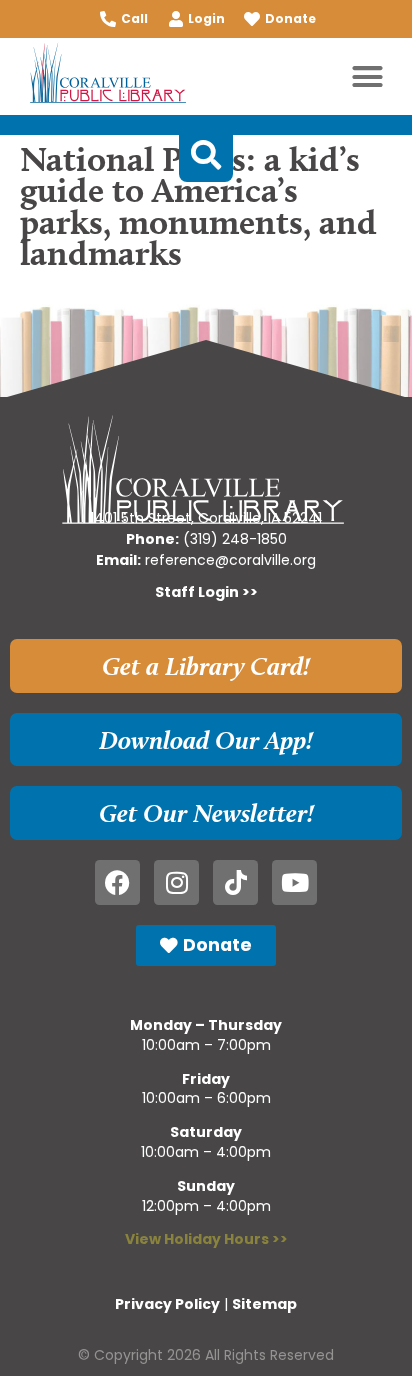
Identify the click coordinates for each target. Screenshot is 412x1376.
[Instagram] (176, 882)
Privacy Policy (167, 1304)
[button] (368, 77)
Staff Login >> (206, 592)
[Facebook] (117, 882)
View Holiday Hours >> (206, 1239)
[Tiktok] (235, 882)
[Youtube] (294, 882)
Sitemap (264, 1304)
